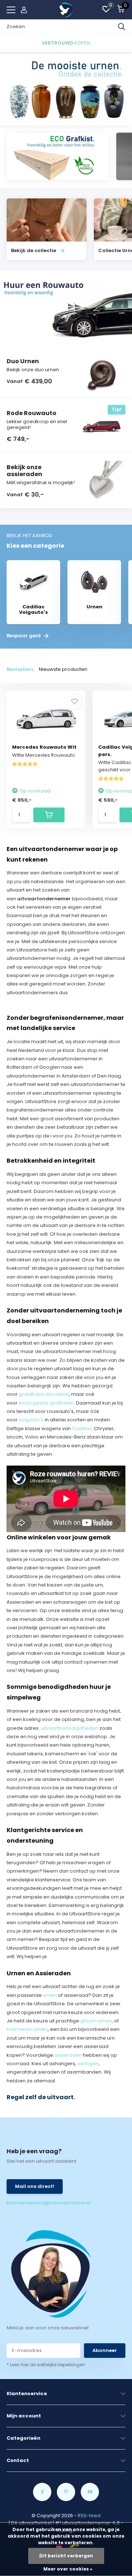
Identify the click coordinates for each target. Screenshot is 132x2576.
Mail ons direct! (35, 2186)
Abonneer (105, 2350)
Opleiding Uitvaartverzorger (82, 1956)
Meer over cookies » (68, 2569)
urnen (50, 1995)
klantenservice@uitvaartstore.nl (36, 2203)
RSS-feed (89, 2516)
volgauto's (31, 1420)
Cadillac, (82, 1428)
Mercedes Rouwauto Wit (44, 747)
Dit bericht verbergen (66, 2556)
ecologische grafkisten (46, 1403)
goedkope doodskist (44, 1394)
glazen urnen (96, 2021)
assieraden (68, 2055)
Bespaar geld (24, 636)
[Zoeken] (122, 27)
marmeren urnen (27, 2029)
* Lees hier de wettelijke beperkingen (46, 2365)
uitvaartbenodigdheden (69, 1728)
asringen (88, 2064)
